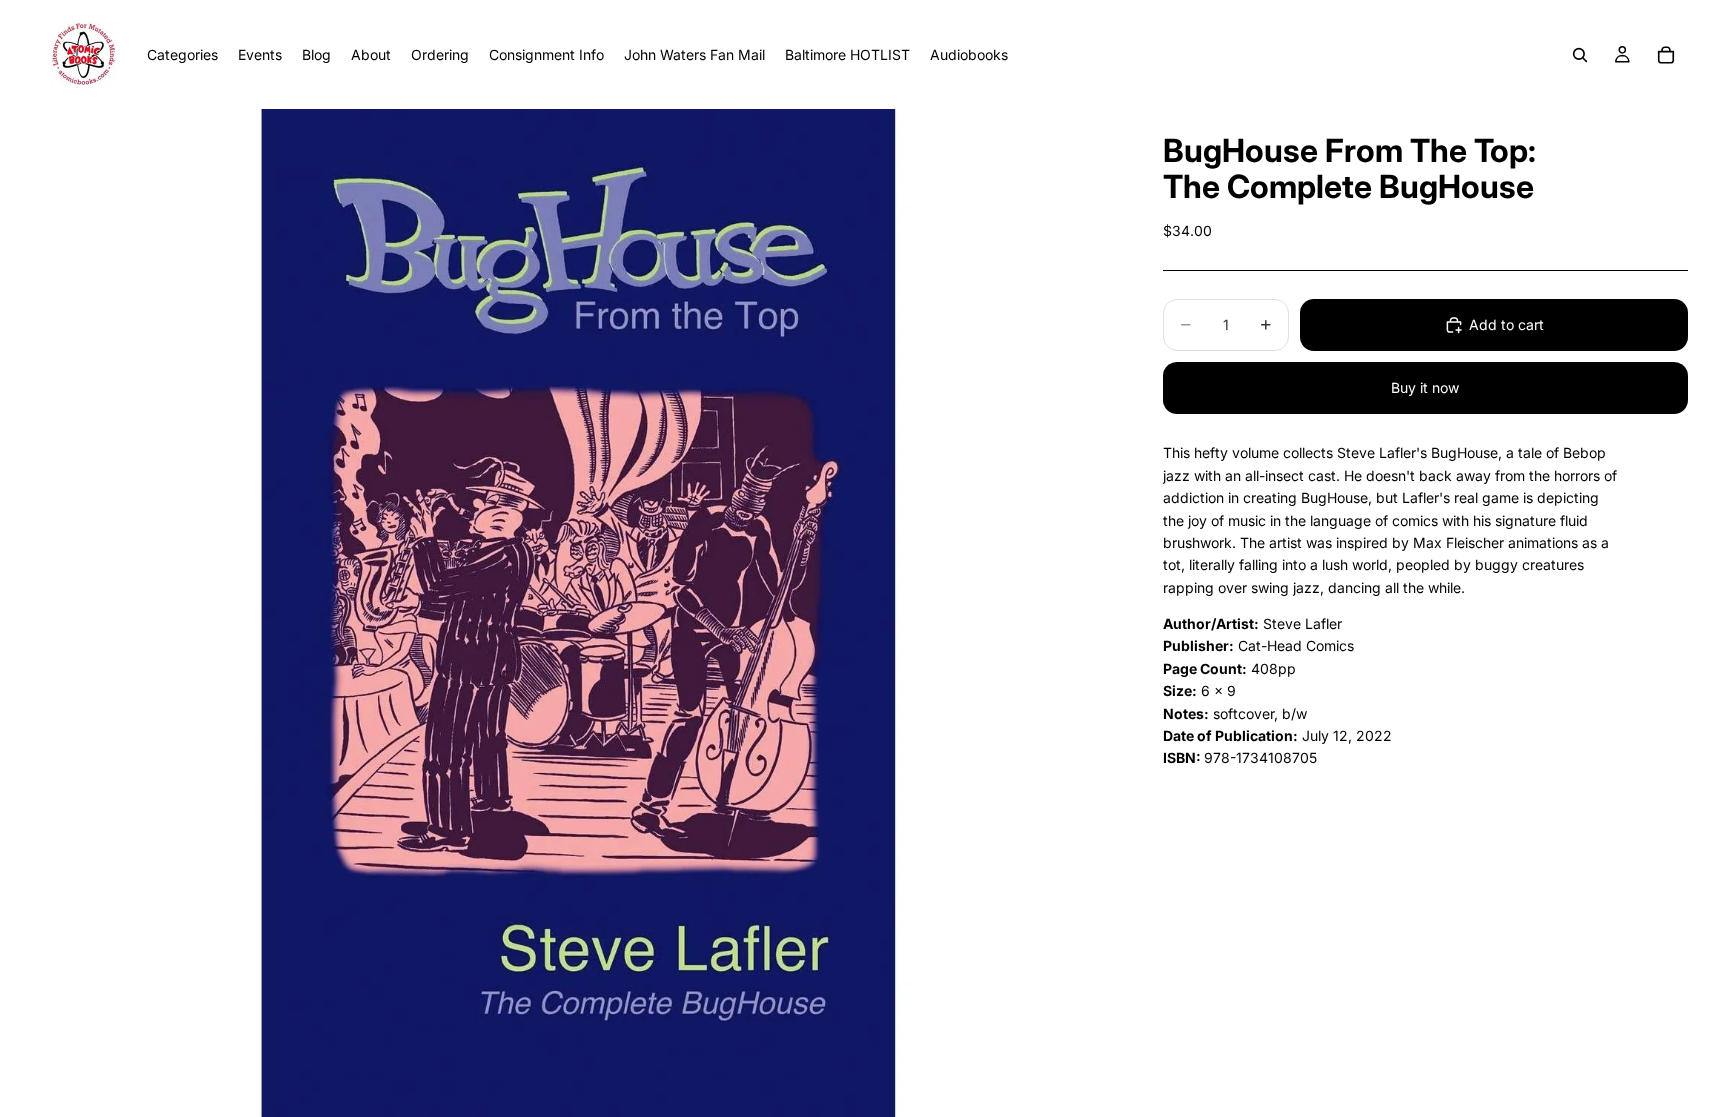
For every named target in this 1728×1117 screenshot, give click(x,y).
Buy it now (1425, 387)
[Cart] (1666, 55)
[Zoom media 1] (577, 613)
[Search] (1580, 55)
